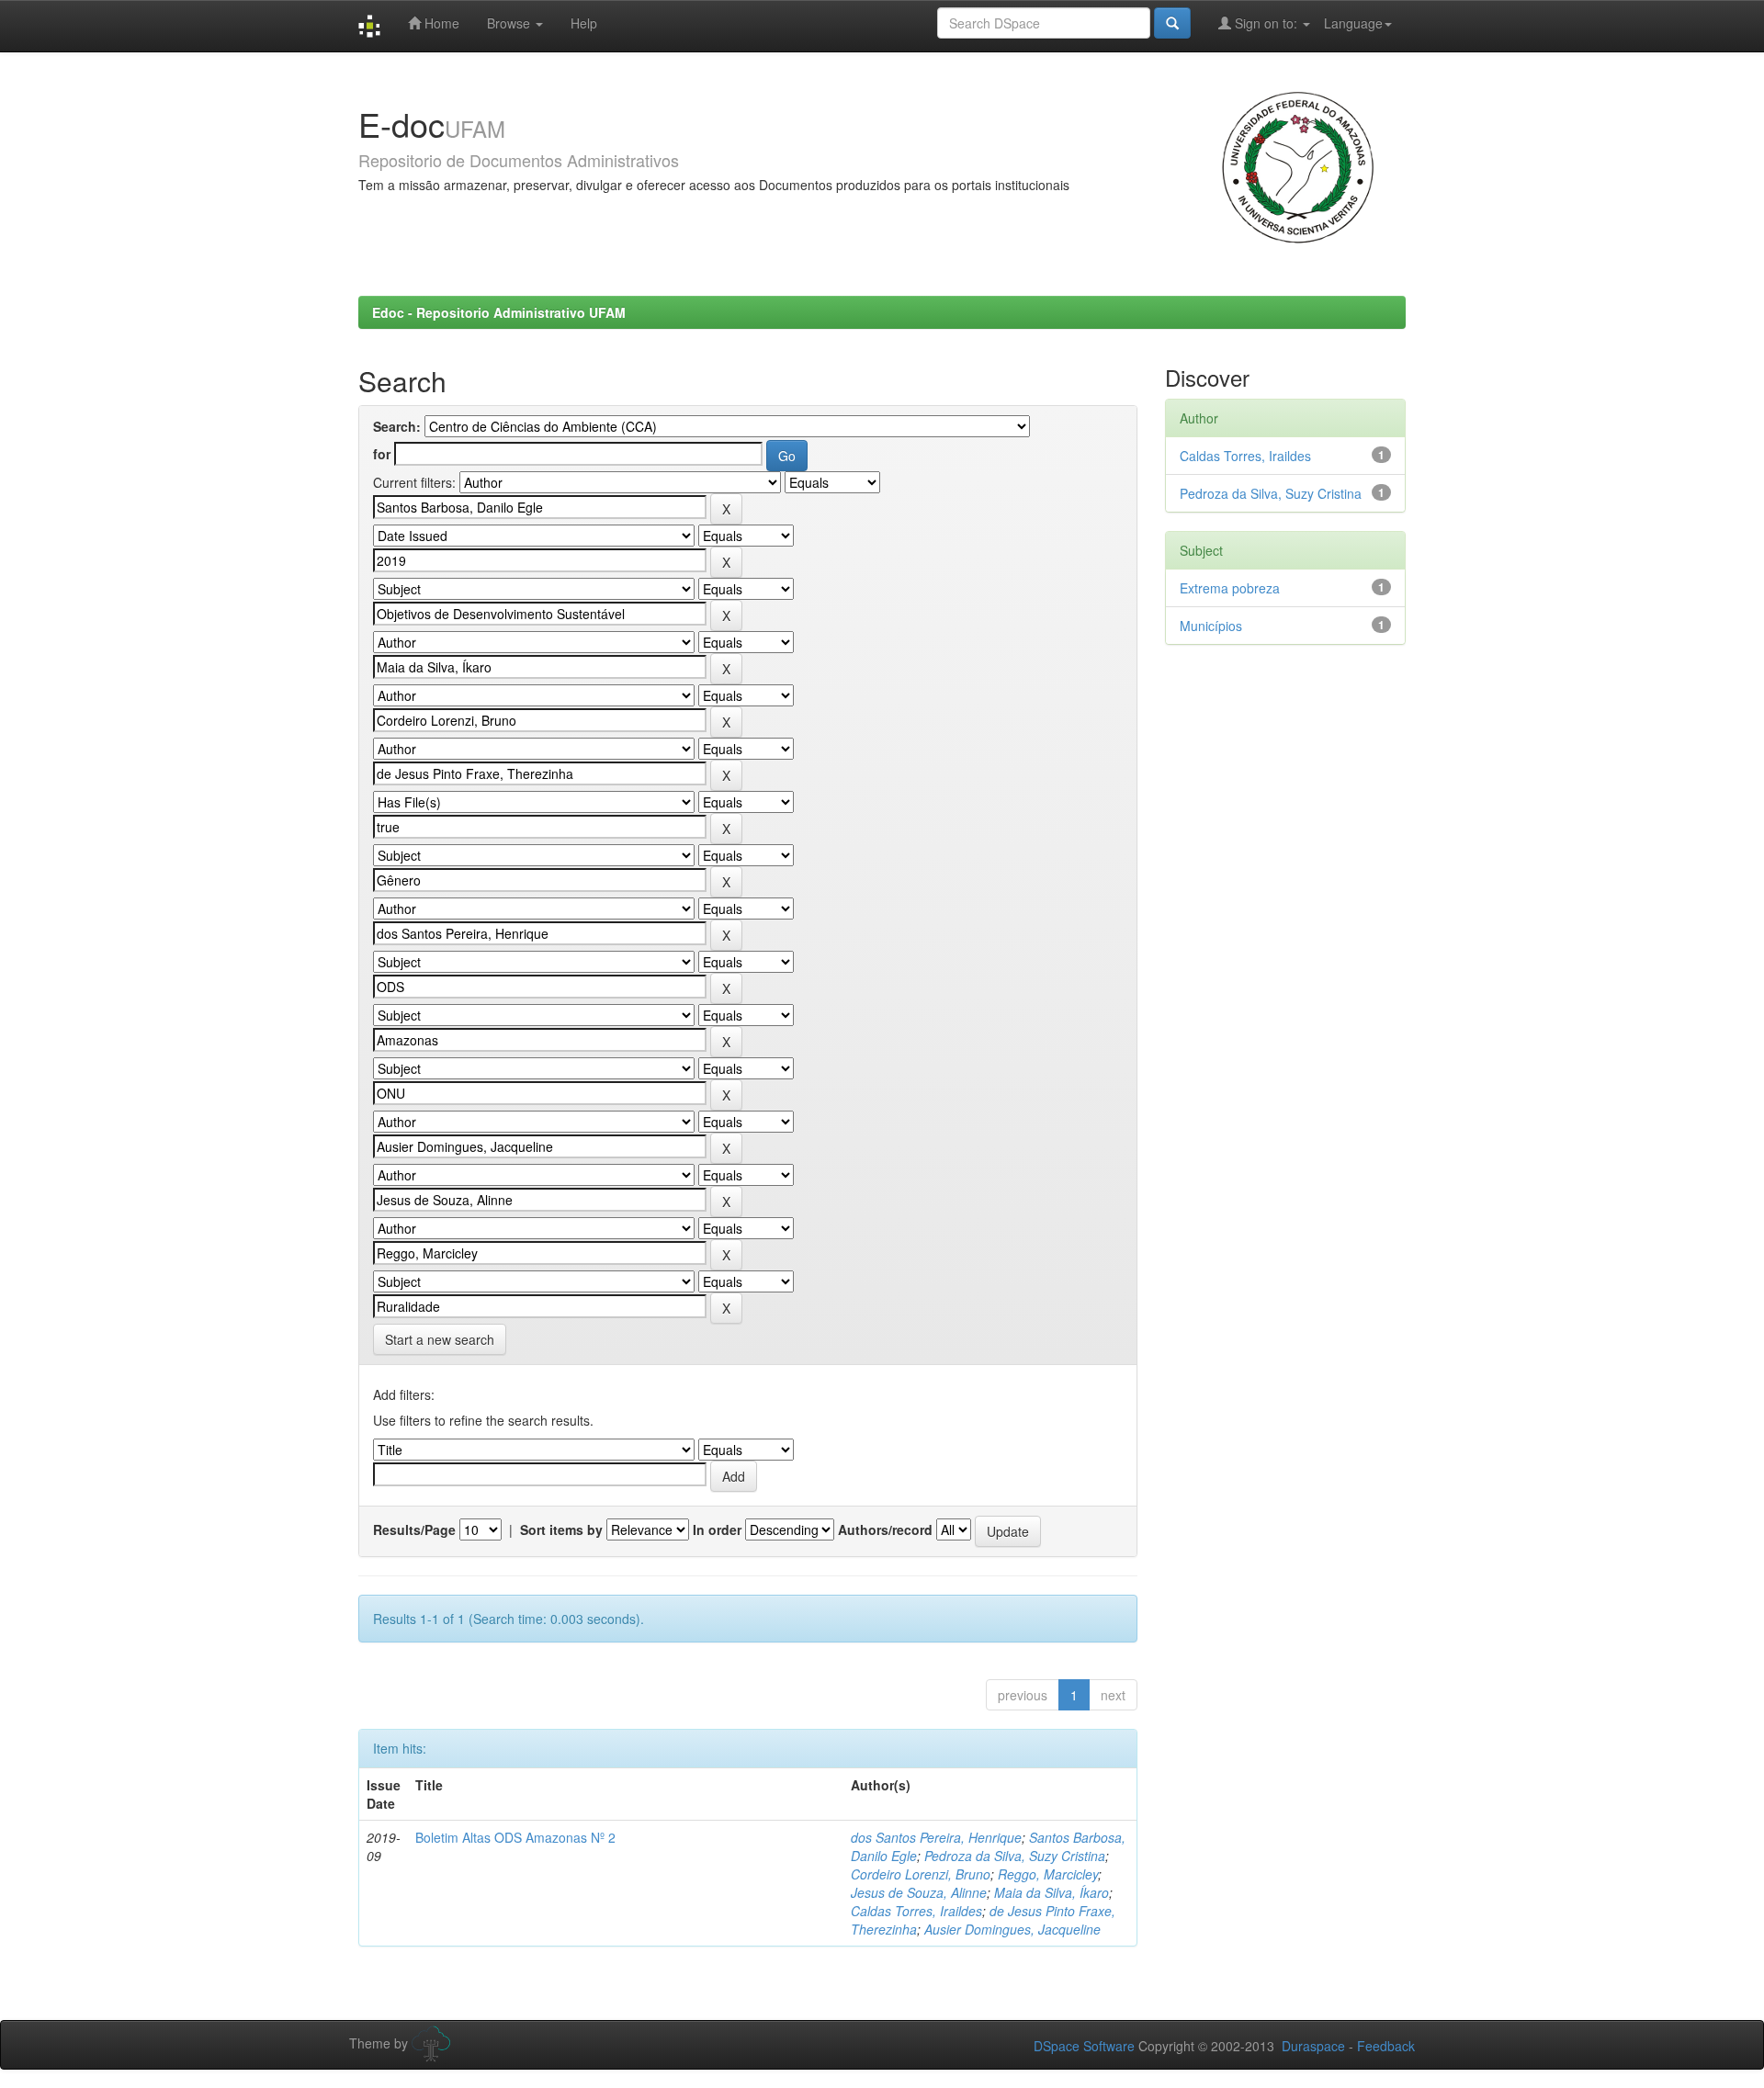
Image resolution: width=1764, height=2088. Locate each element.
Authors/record (885, 1529)
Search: (397, 426)
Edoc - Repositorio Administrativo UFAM (499, 312)
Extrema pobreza (1230, 588)
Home (440, 23)
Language (1353, 23)
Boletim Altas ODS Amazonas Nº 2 (515, 1837)
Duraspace (1313, 2046)
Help (584, 23)
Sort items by (561, 1529)
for (382, 454)
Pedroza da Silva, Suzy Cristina (1015, 1856)
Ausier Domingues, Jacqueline (1012, 1929)
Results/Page (414, 1529)
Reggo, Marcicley (1048, 1874)
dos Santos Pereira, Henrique (936, 1837)
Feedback (1386, 2046)
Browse (510, 23)
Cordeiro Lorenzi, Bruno (921, 1874)
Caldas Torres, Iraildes (916, 1911)
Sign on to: (1266, 23)
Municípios (1211, 626)
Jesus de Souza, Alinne (919, 1892)
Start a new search (440, 1339)
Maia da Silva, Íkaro (1052, 1892)
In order (717, 1529)
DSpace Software (1084, 2046)
